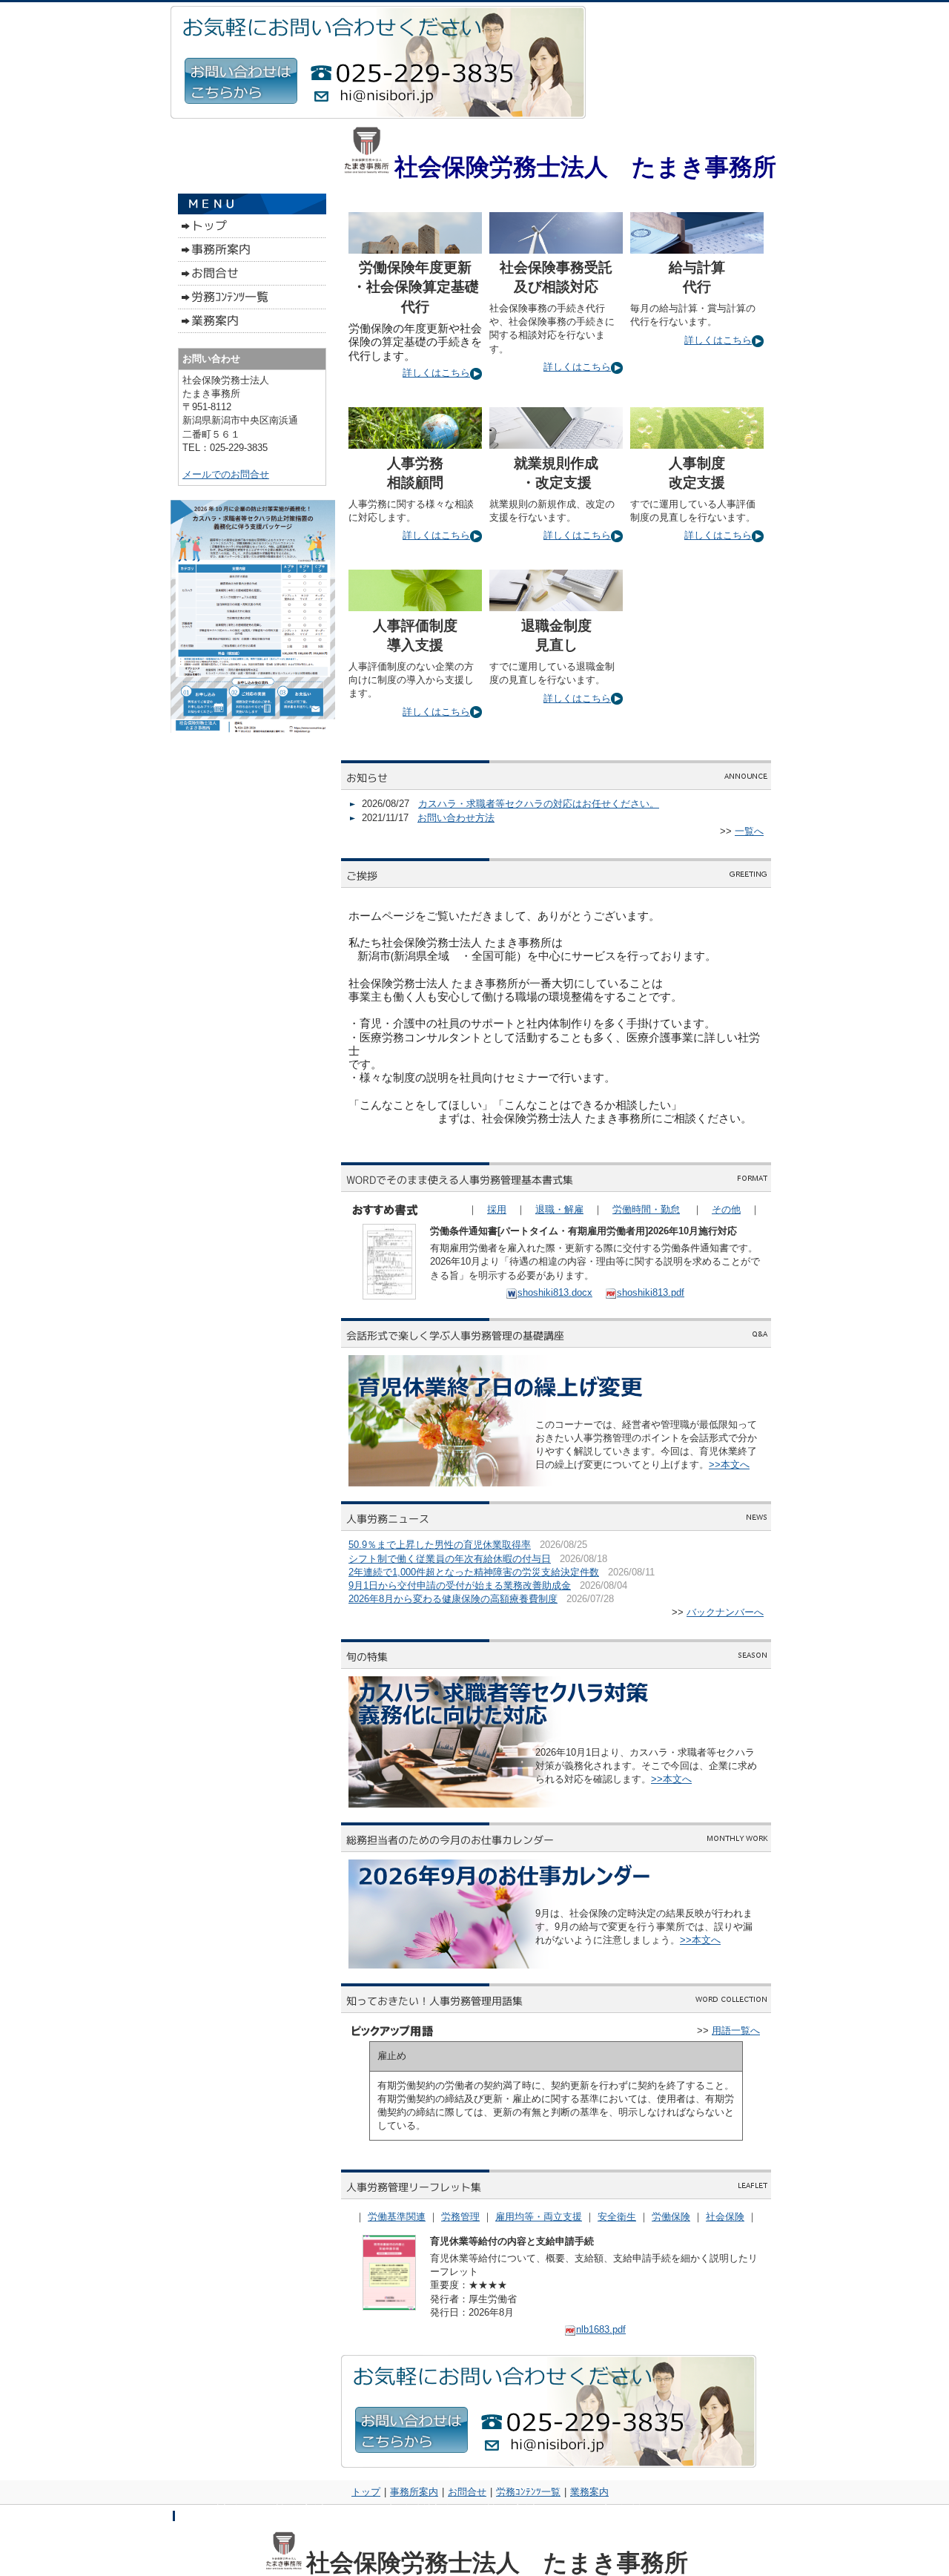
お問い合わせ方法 (456, 818)
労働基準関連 (397, 2217)
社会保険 (725, 2217)
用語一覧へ (736, 2030)
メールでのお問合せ (226, 474)
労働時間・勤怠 (646, 1209)
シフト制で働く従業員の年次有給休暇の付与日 (450, 1559)
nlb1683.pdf (601, 2329)
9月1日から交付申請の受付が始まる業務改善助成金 (460, 1585)
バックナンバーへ (725, 1612)
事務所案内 (414, 2492)
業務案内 (589, 2492)
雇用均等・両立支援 (539, 2217)
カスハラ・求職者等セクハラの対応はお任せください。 (539, 804)
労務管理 (460, 2217)
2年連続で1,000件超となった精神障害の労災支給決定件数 (474, 1572)
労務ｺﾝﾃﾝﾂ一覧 (528, 2492)
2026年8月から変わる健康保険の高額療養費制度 (453, 1599)
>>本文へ (729, 1465)
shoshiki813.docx (555, 1292)
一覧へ (749, 831)
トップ (366, 2492)
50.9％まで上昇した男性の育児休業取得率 (440, 1545)
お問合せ (467, 2492)
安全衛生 (617, 2217)
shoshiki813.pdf (651, 1292)
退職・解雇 (559, 1209)
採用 (497, 1209)
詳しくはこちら (436, 373)
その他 (726, 1209)
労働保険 (671, 2217)
